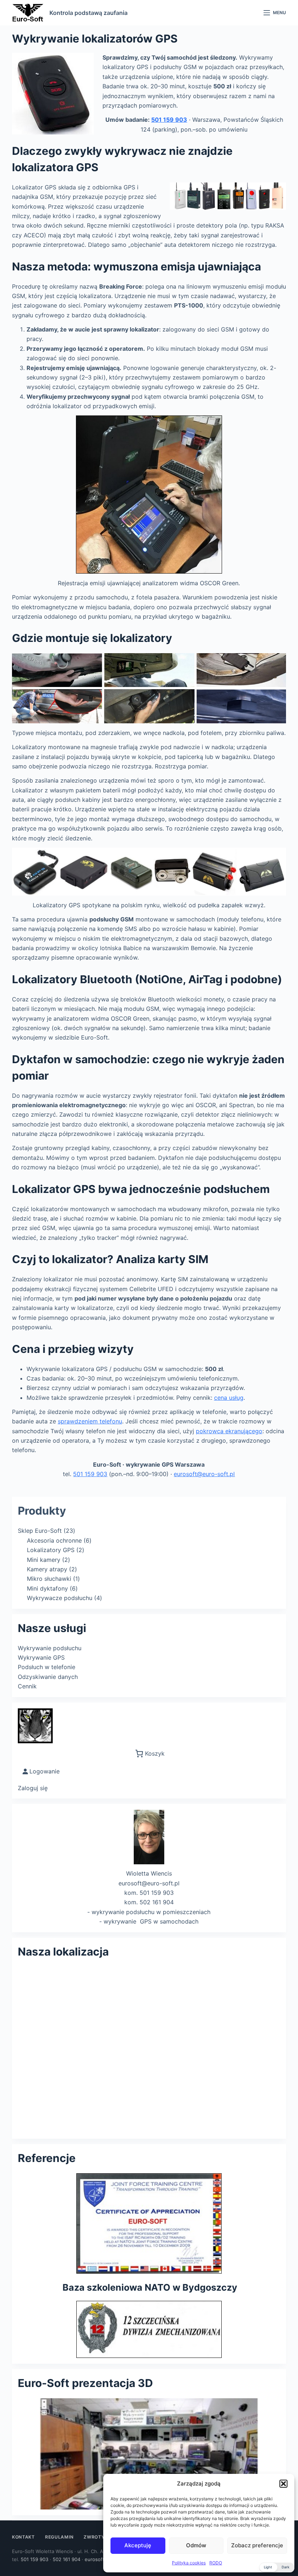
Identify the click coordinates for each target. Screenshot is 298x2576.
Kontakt (23, 2537)
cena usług (229, 1398)
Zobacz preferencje (257, 2545)
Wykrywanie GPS (41, 1657)
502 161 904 (67, 2559)
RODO (216, 2563)
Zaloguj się (33, 1788)
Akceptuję (138, 2545)
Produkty (42, 1511)
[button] (283, 2484)
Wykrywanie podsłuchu (50, 1648)
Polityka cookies (189, 2563)
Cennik (27, 1686)
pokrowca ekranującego (229, 1431)
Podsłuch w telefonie (47, 1667)
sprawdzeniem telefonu (90, 1421)
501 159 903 (169, 120)
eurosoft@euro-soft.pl (204, 1474)
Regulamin (59, 2537)
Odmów (196, 2545)
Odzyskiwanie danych (48, 1677)
